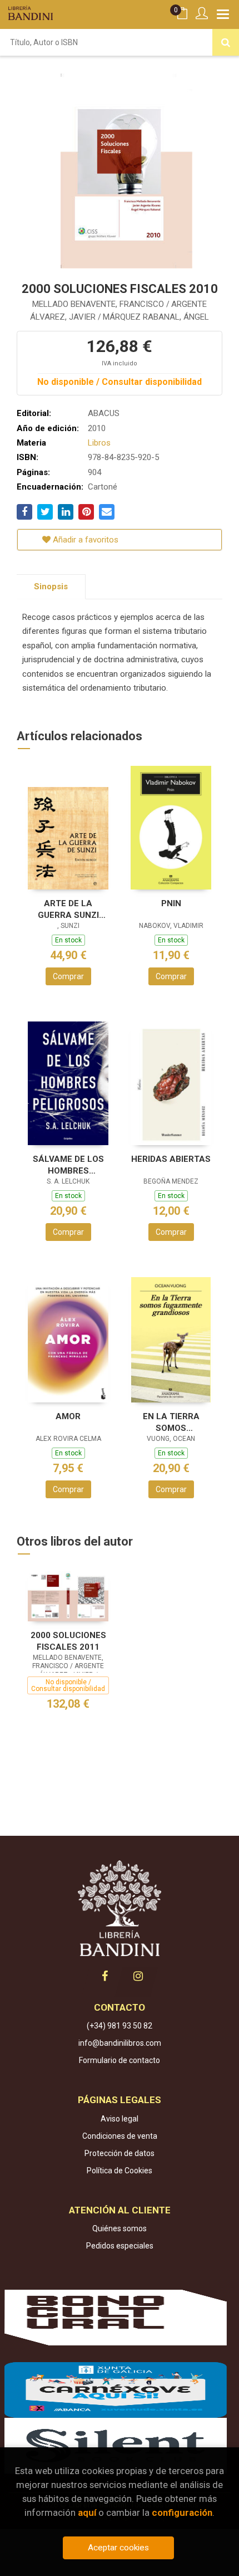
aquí (87, 2513)
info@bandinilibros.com (120, 2043)
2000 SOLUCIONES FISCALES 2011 (68, 1641)
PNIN (171, 903)
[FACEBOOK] (104, 1976)
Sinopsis (51, 586)
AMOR (68, 1416)
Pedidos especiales (120, 2246)
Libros (99, 443)
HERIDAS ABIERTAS (171, 1159)
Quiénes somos (120, 2228)
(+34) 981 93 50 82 (120, 2026)
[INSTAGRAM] (138, 1976)
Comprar (68, 976)
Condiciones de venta (120, 2136)
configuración (182, 2513)
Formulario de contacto (120, 2060)
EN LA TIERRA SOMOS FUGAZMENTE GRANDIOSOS (171, 1422)
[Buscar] (226, 42)
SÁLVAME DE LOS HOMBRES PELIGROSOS (68, 1165)
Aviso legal (120, 2119)
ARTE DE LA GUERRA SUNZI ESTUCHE (68, 909)
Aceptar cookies (118, 2548)
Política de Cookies (120, 2171)
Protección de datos (120, 2153)
